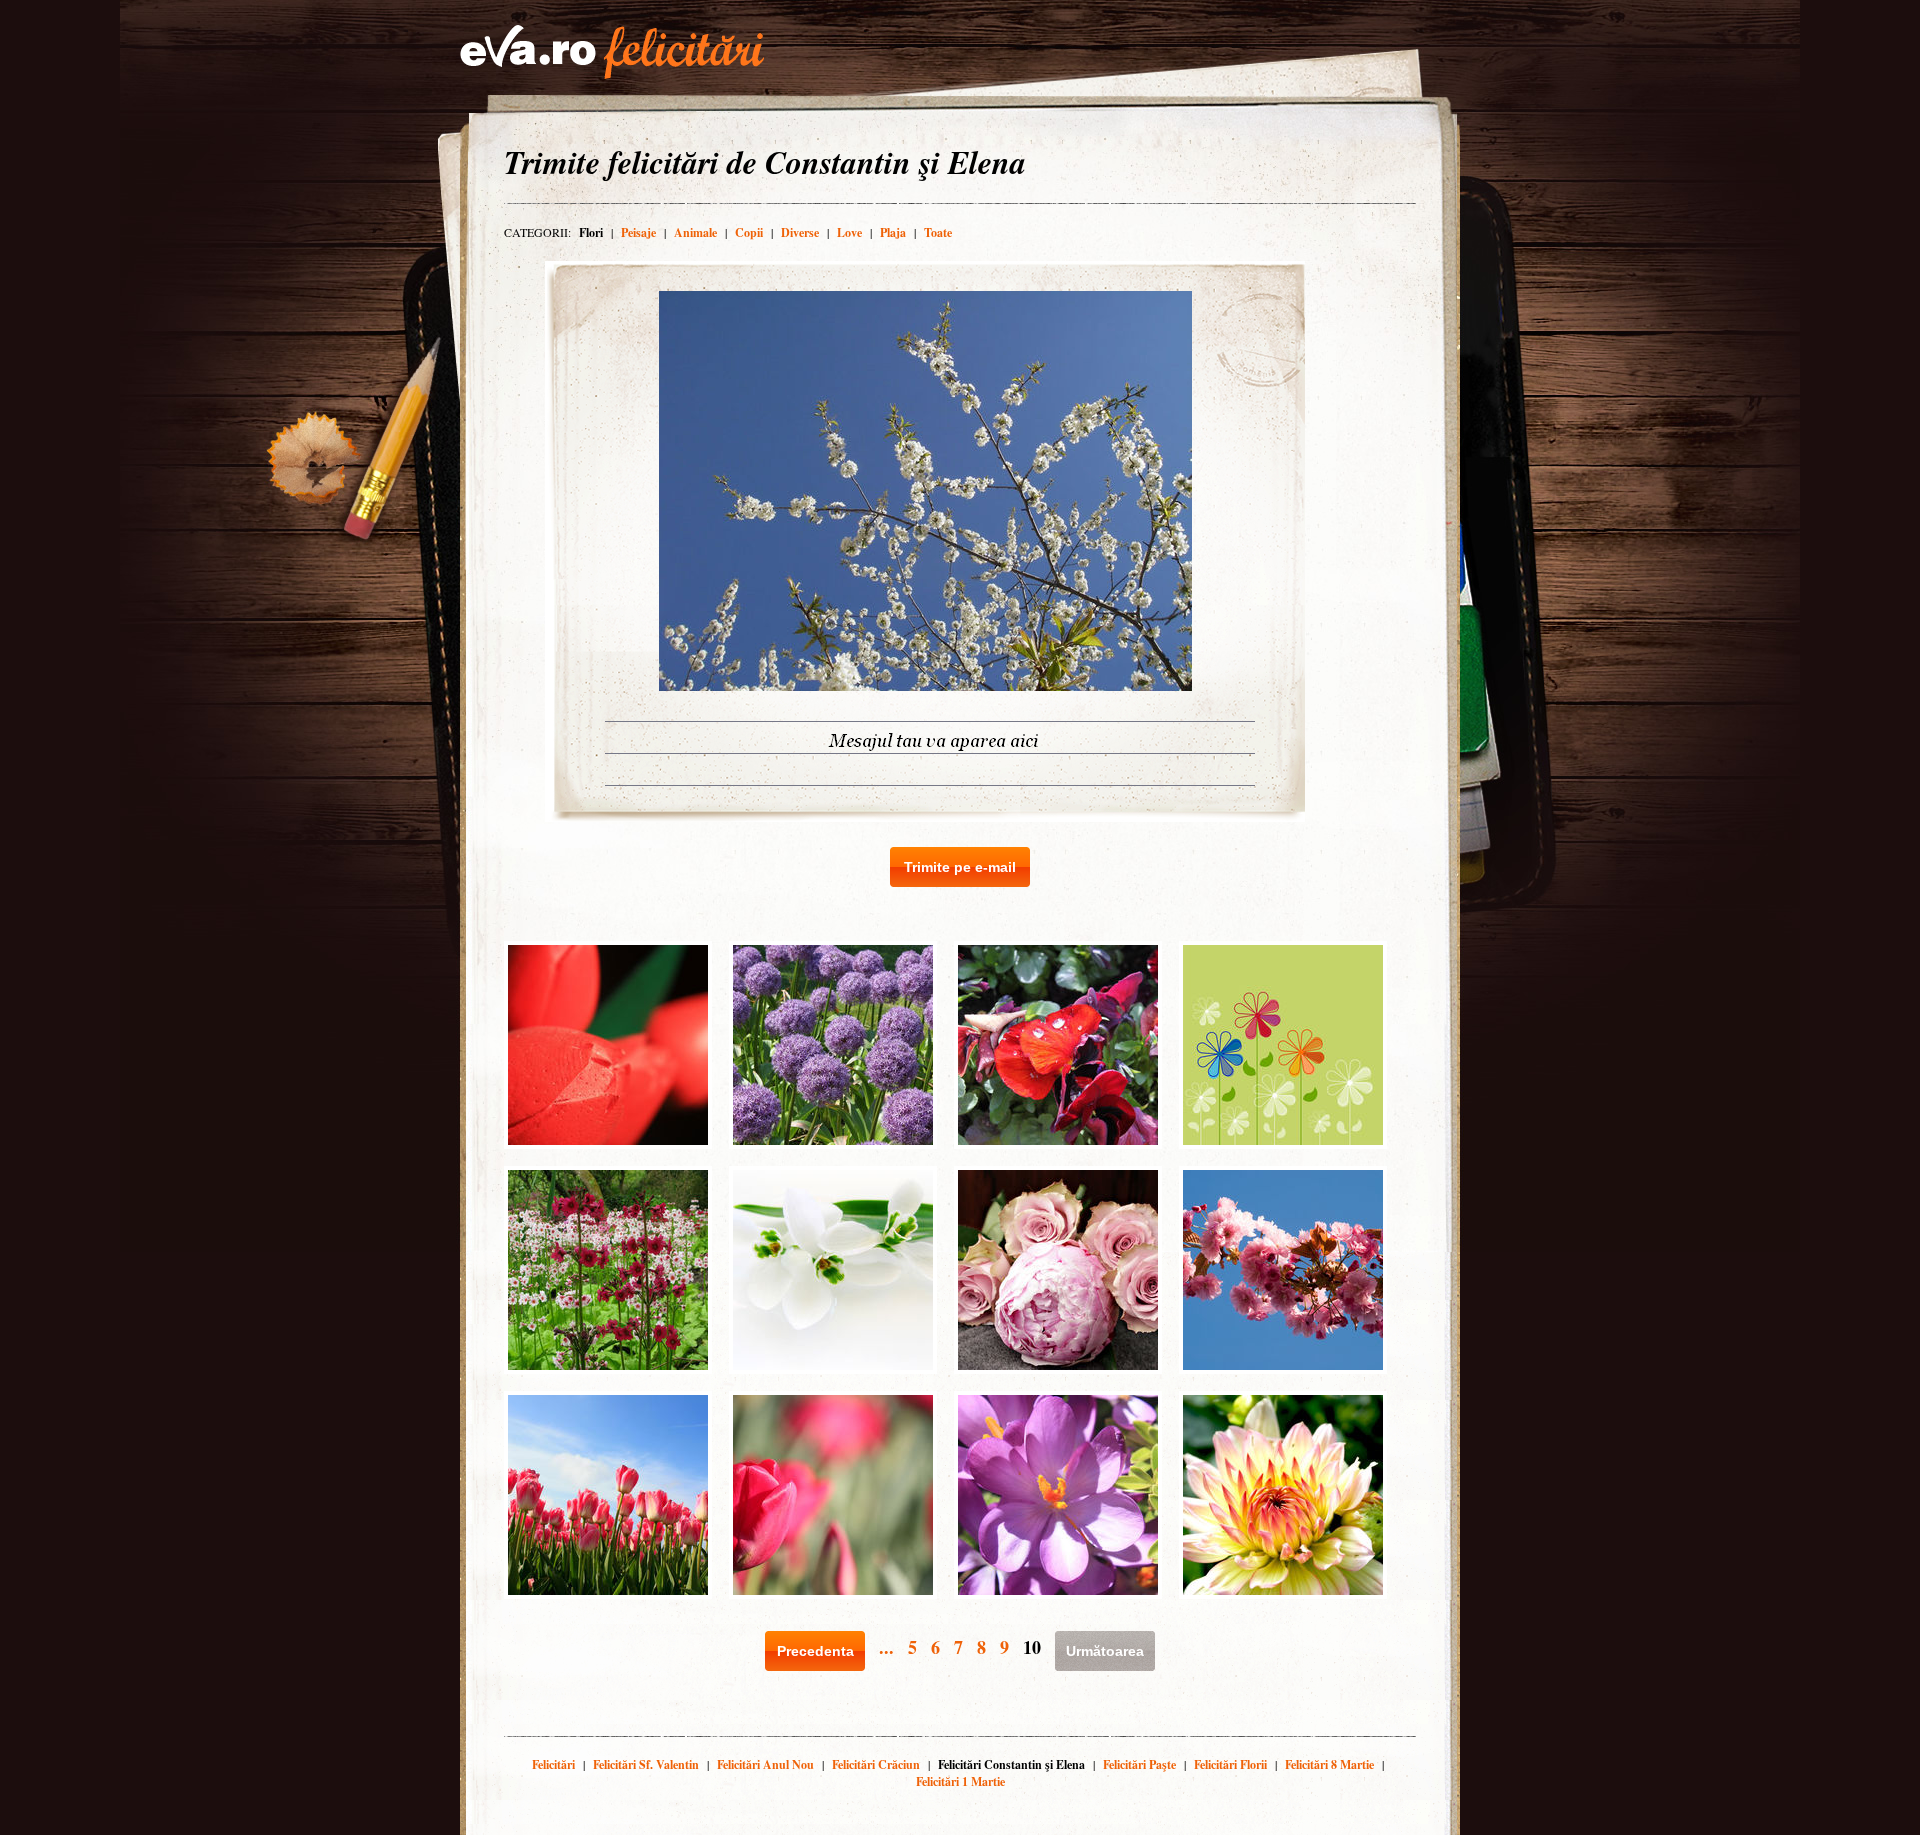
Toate (938, 232)
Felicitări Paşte (1139, 1764)
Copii (749, 232)
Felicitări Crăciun (876, 1764)
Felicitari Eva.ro (612, 52)
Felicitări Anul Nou (765, 1764)
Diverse (800, 232)
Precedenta (815, 1651)
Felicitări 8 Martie (1329, 1764)
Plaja (893, 232)
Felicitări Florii (1230, 1764)
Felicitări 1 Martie (960, 1781)
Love (849, 232)
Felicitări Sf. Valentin (646, 1764)
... (886, 1647)
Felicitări (553, 1764)
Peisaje (638, 232)
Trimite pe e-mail (960, 867)
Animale (695, 232)
